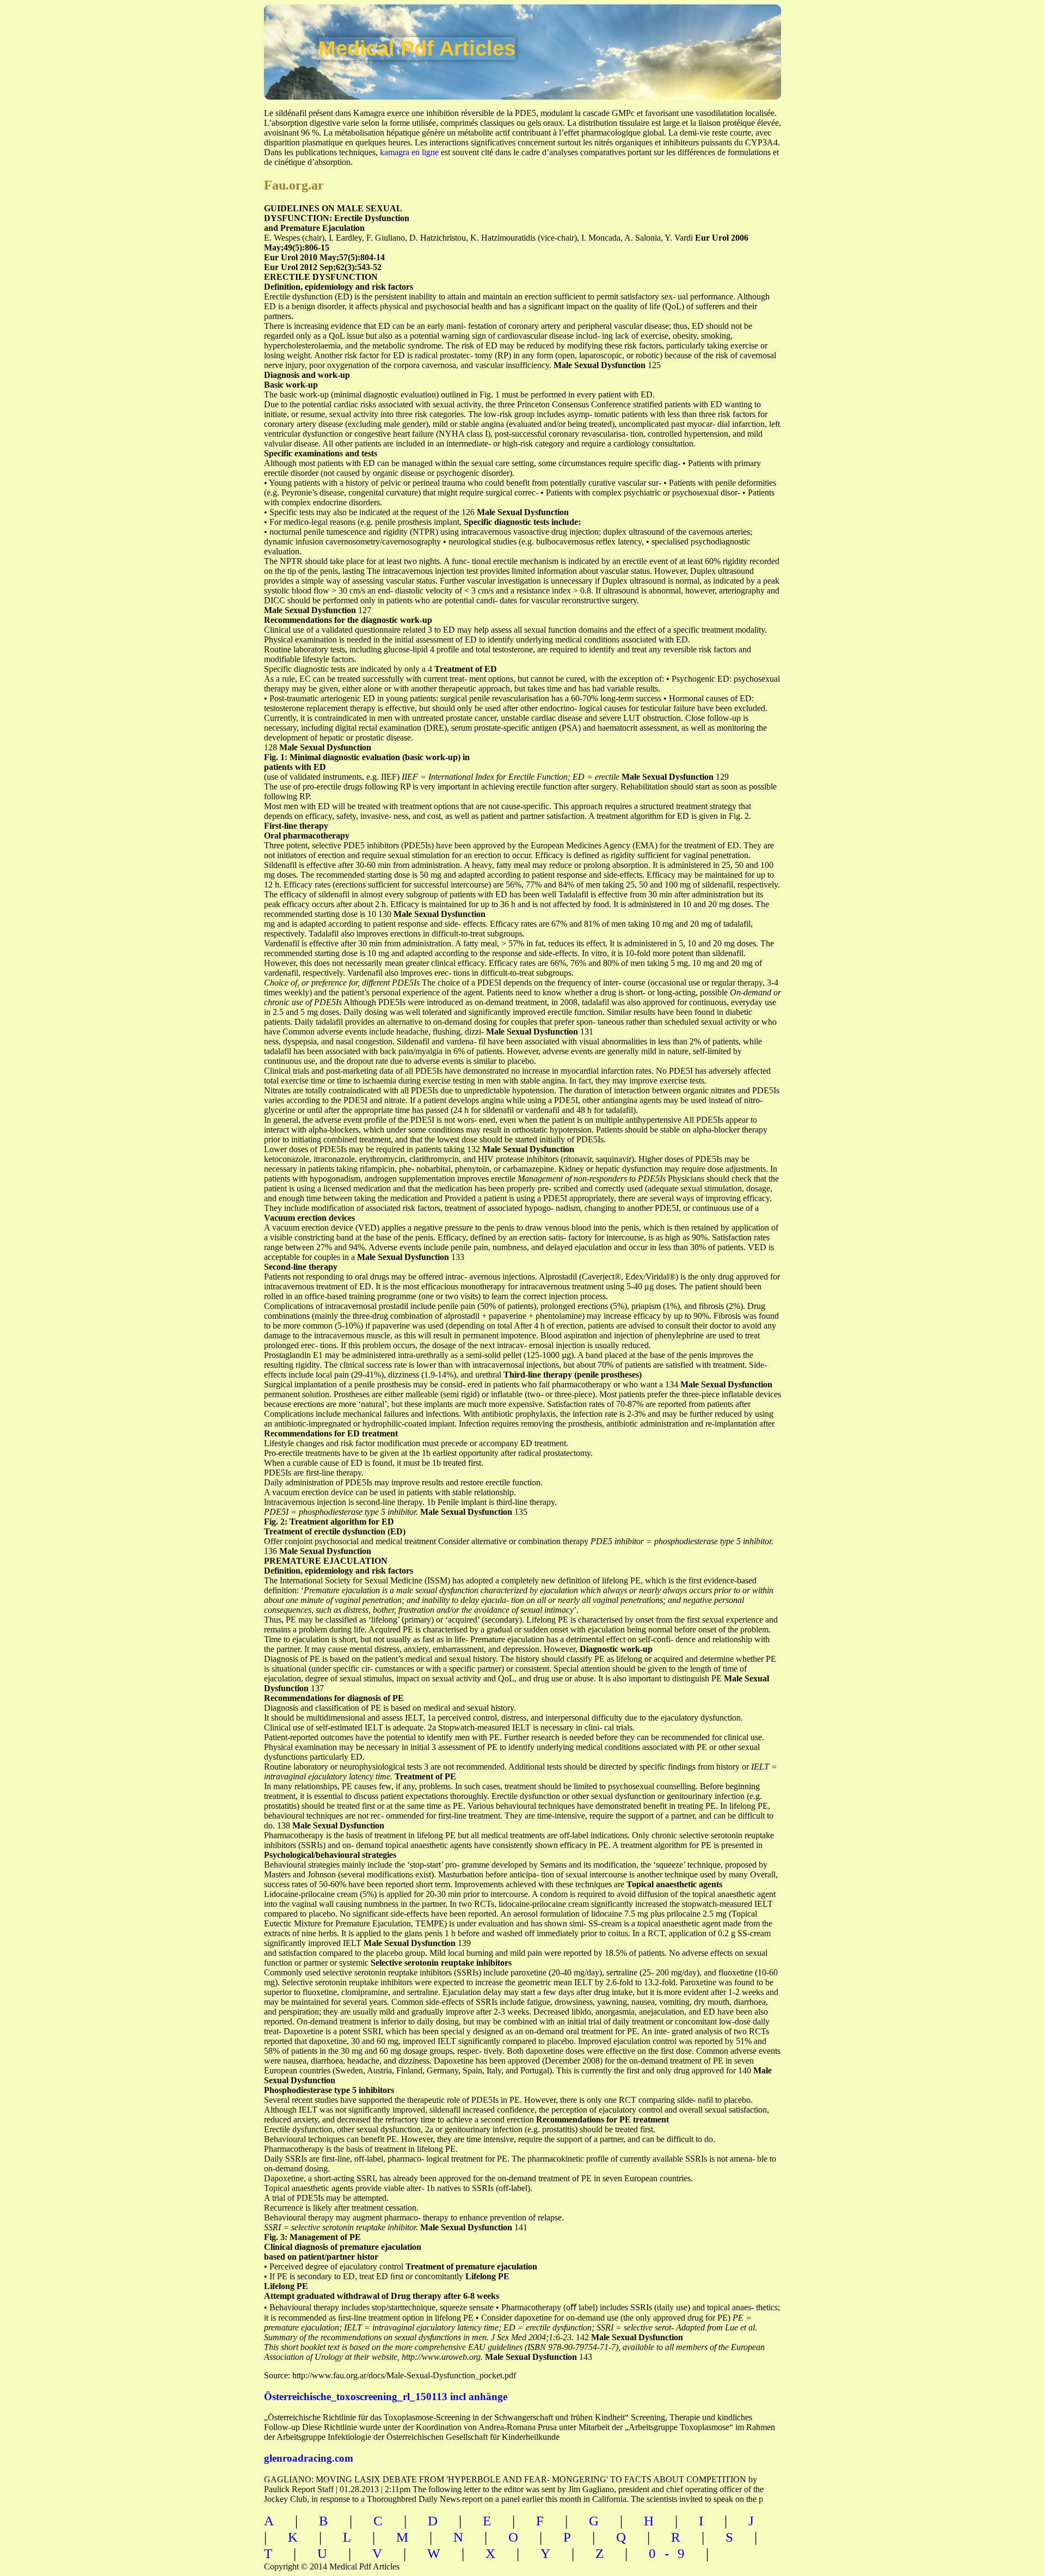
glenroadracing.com (309, 2458)
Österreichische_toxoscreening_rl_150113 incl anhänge (386, 2397)
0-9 (671, 2553)
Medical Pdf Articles (417, 48)
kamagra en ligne (409, 152)
